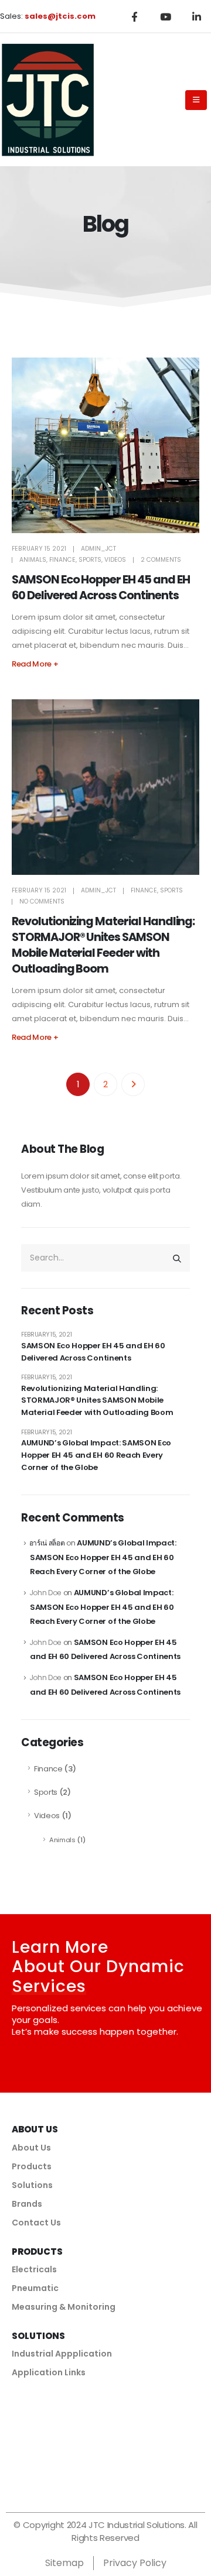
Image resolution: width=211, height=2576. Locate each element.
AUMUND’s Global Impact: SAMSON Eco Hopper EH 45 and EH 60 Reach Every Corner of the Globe (96, 1455)
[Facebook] (134, 16)
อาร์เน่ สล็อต (47, 1543)
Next (133, 1084)
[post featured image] (105, 445)
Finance (62, 560)
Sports (90, 560)
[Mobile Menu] (196, 100)
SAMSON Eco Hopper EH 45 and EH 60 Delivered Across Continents (101, 588)
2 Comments (161, 560)
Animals (33, 560)
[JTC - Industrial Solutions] (47, 99)
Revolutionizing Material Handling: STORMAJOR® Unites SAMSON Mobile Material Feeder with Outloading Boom (103, 945)
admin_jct (98, 549)
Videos (115, 560)
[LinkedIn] (196, 16)
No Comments (42, 901)
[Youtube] (165, 16)
